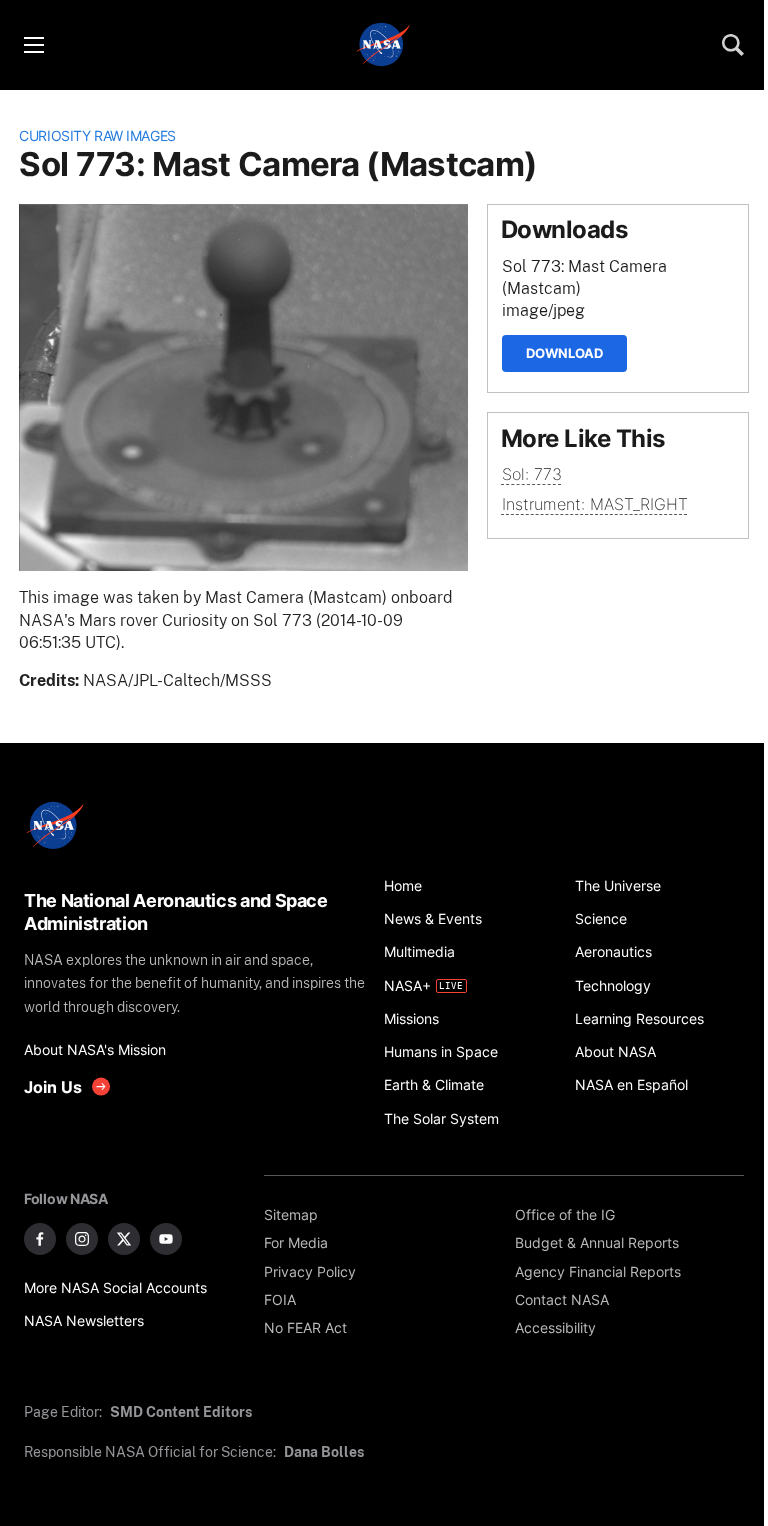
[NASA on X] (124, 1239)
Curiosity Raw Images (97, 135)
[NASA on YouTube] (166, 1239)
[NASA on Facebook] (40, 1239)
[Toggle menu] (33, 45)
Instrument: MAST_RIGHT (595, 504)
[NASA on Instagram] (82, 1239)
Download (564, 353)
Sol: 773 (532, 474)
